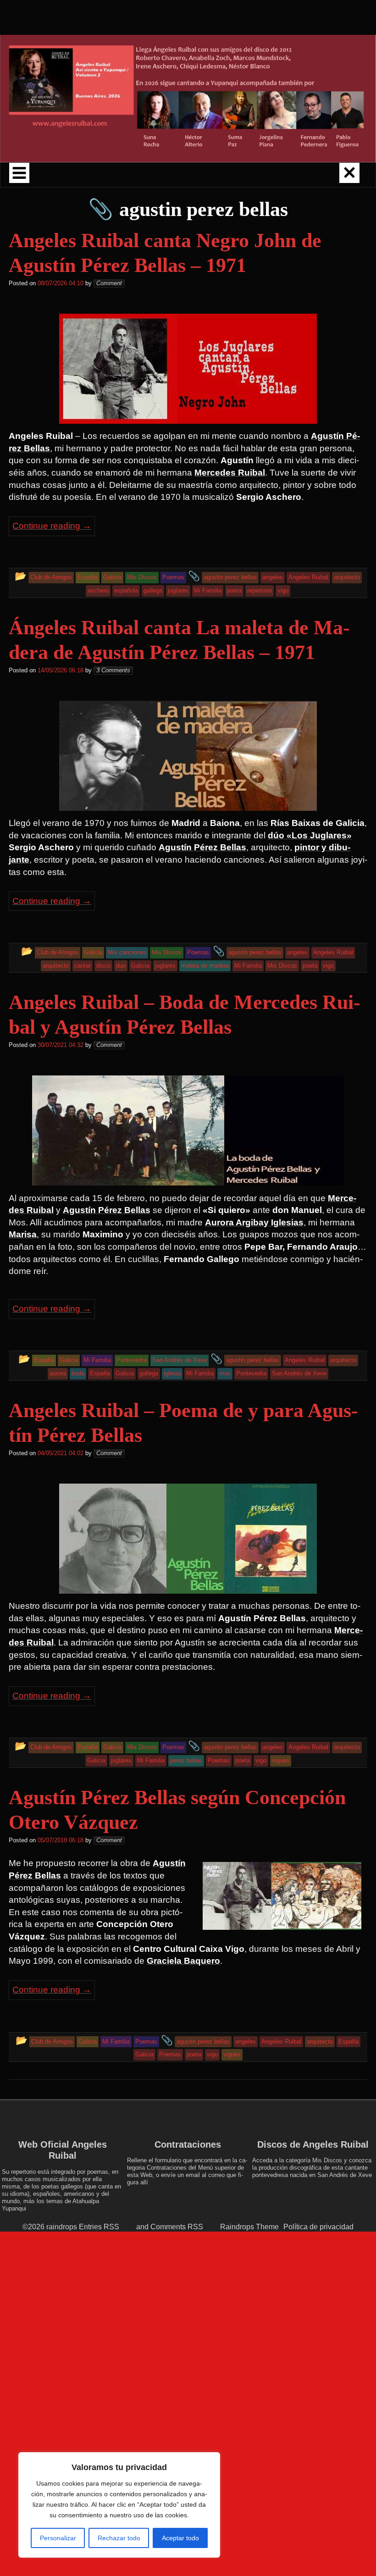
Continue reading (52, 526)
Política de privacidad (318, 2227)
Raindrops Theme (249, 2227)
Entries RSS (99, 2227)
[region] (119, 2505)
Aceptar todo (180, 2538)
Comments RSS (177, 2227)
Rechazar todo (119, 2538)
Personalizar (58, 2538)
